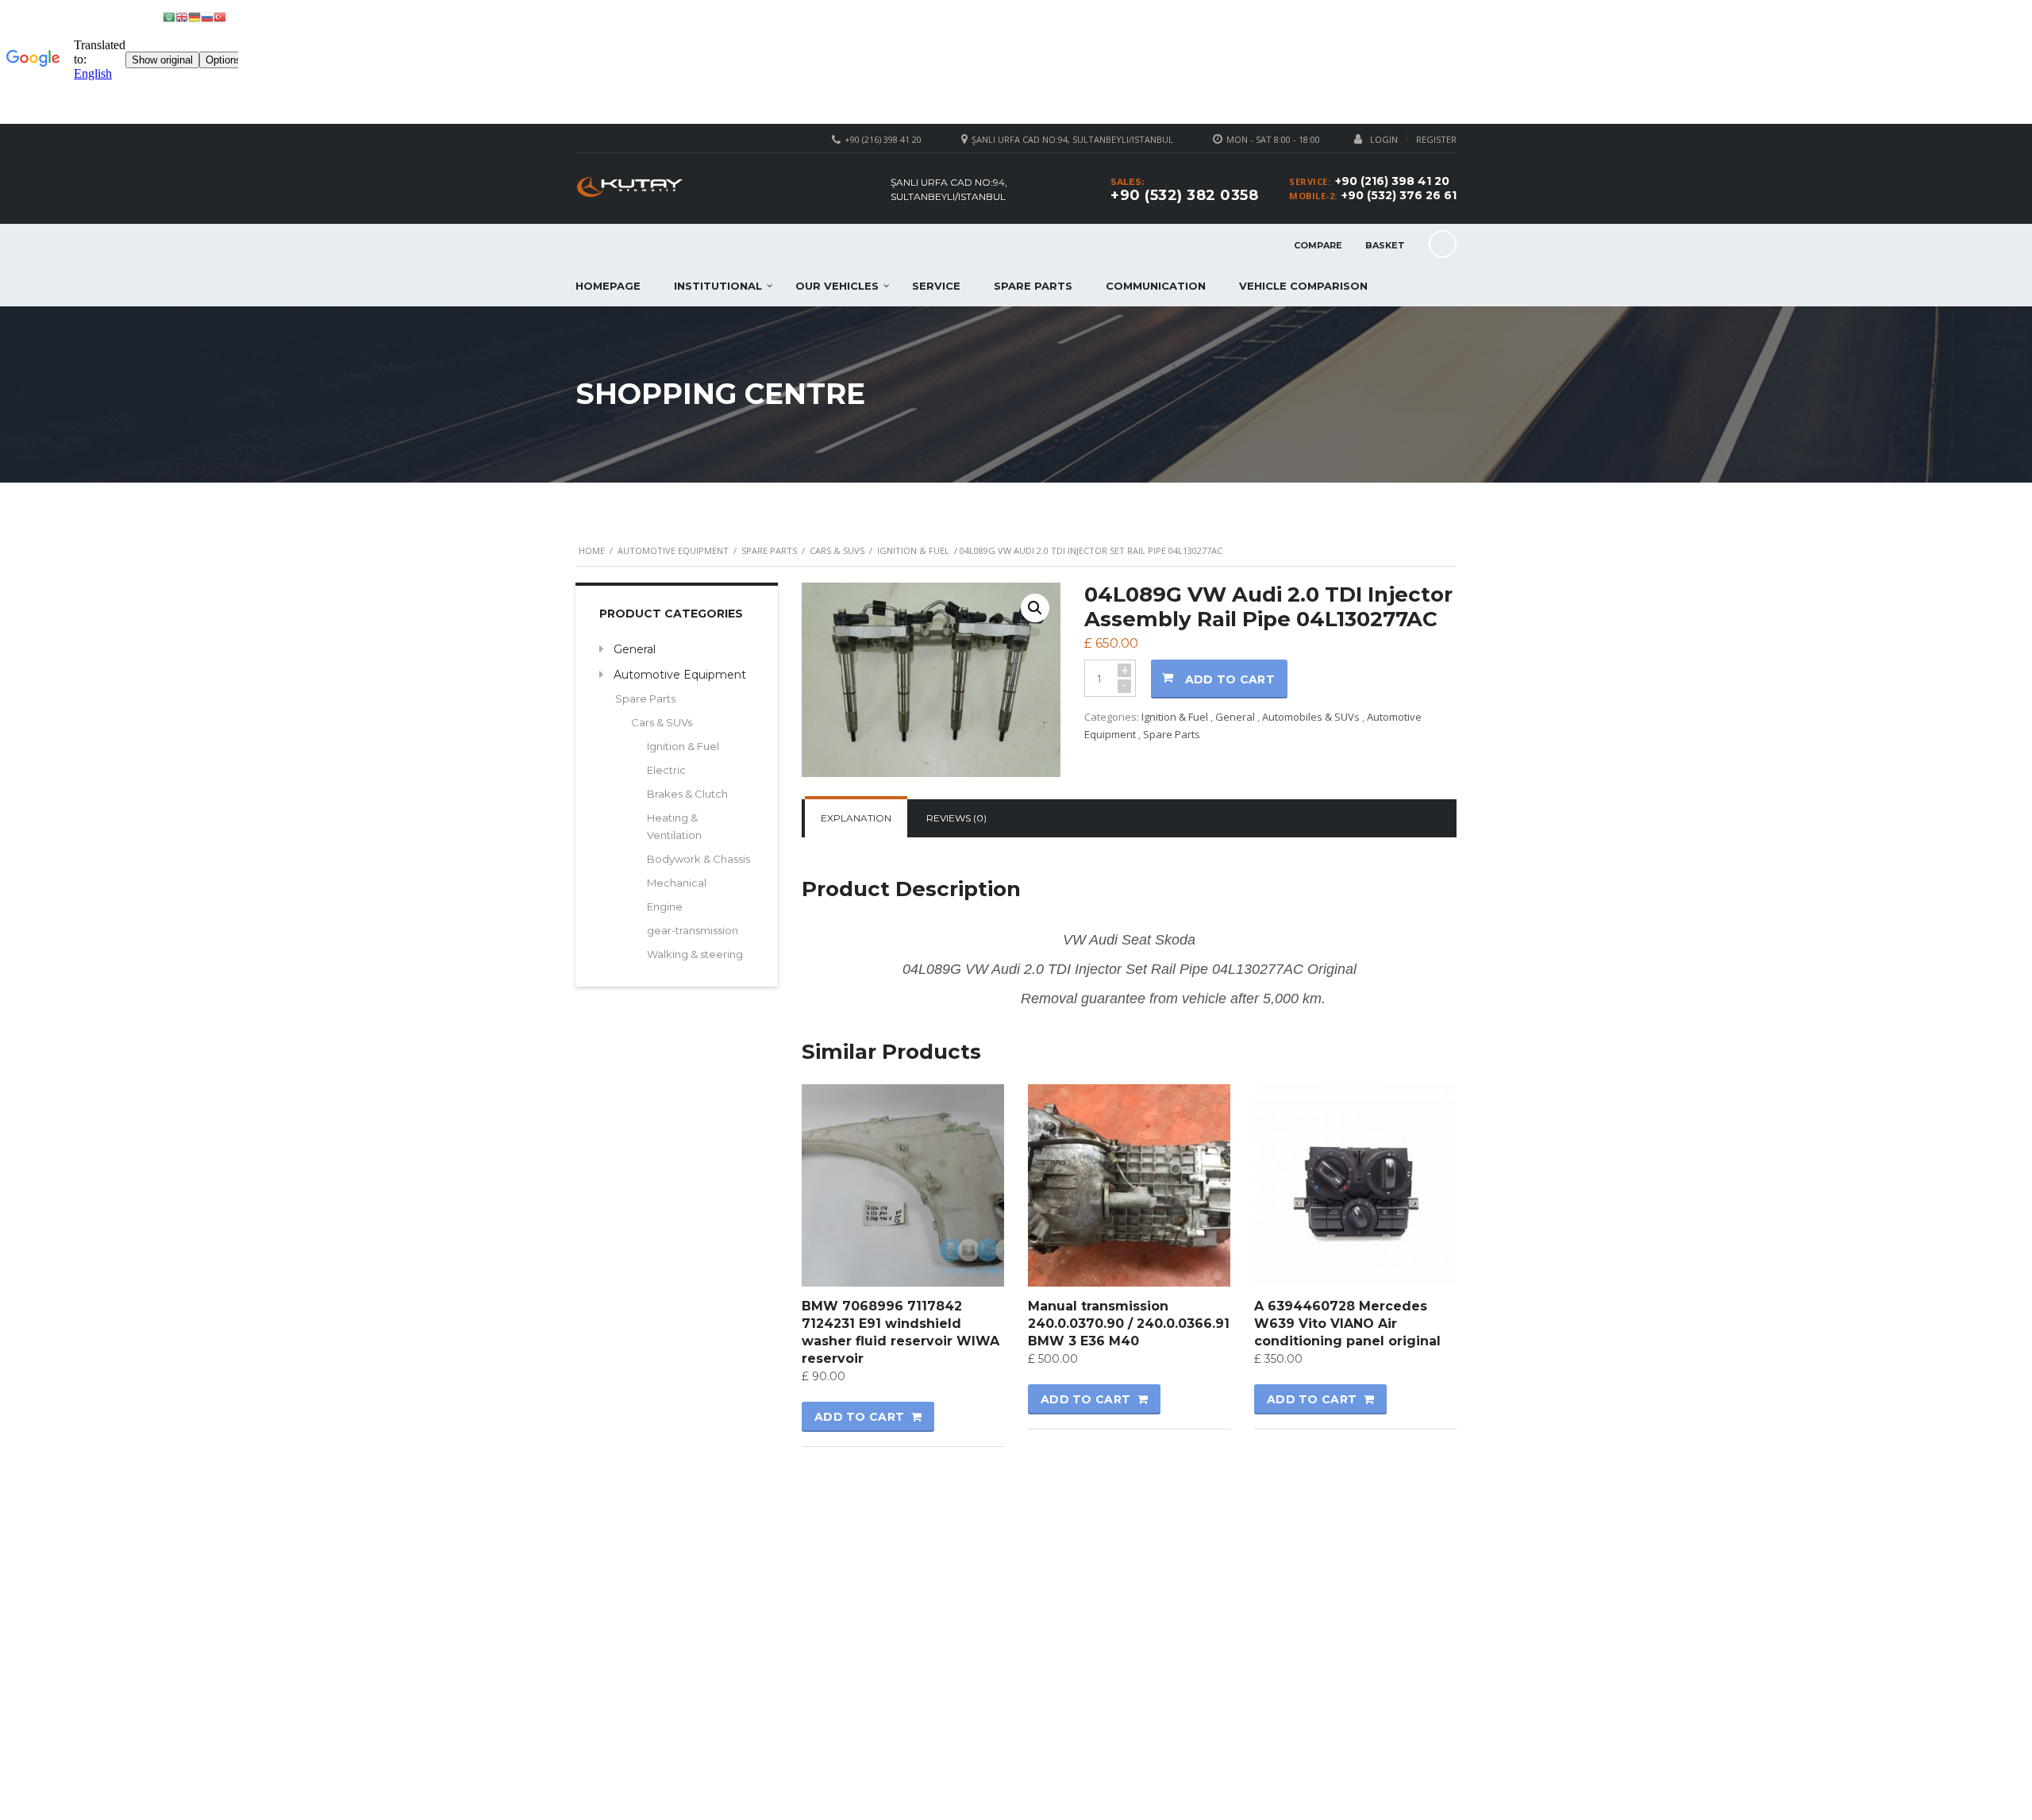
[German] (194, 16)
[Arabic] (169, 16)
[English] (182, 16)
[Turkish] (220, 16)
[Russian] (207, 16)
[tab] (856, 818)
